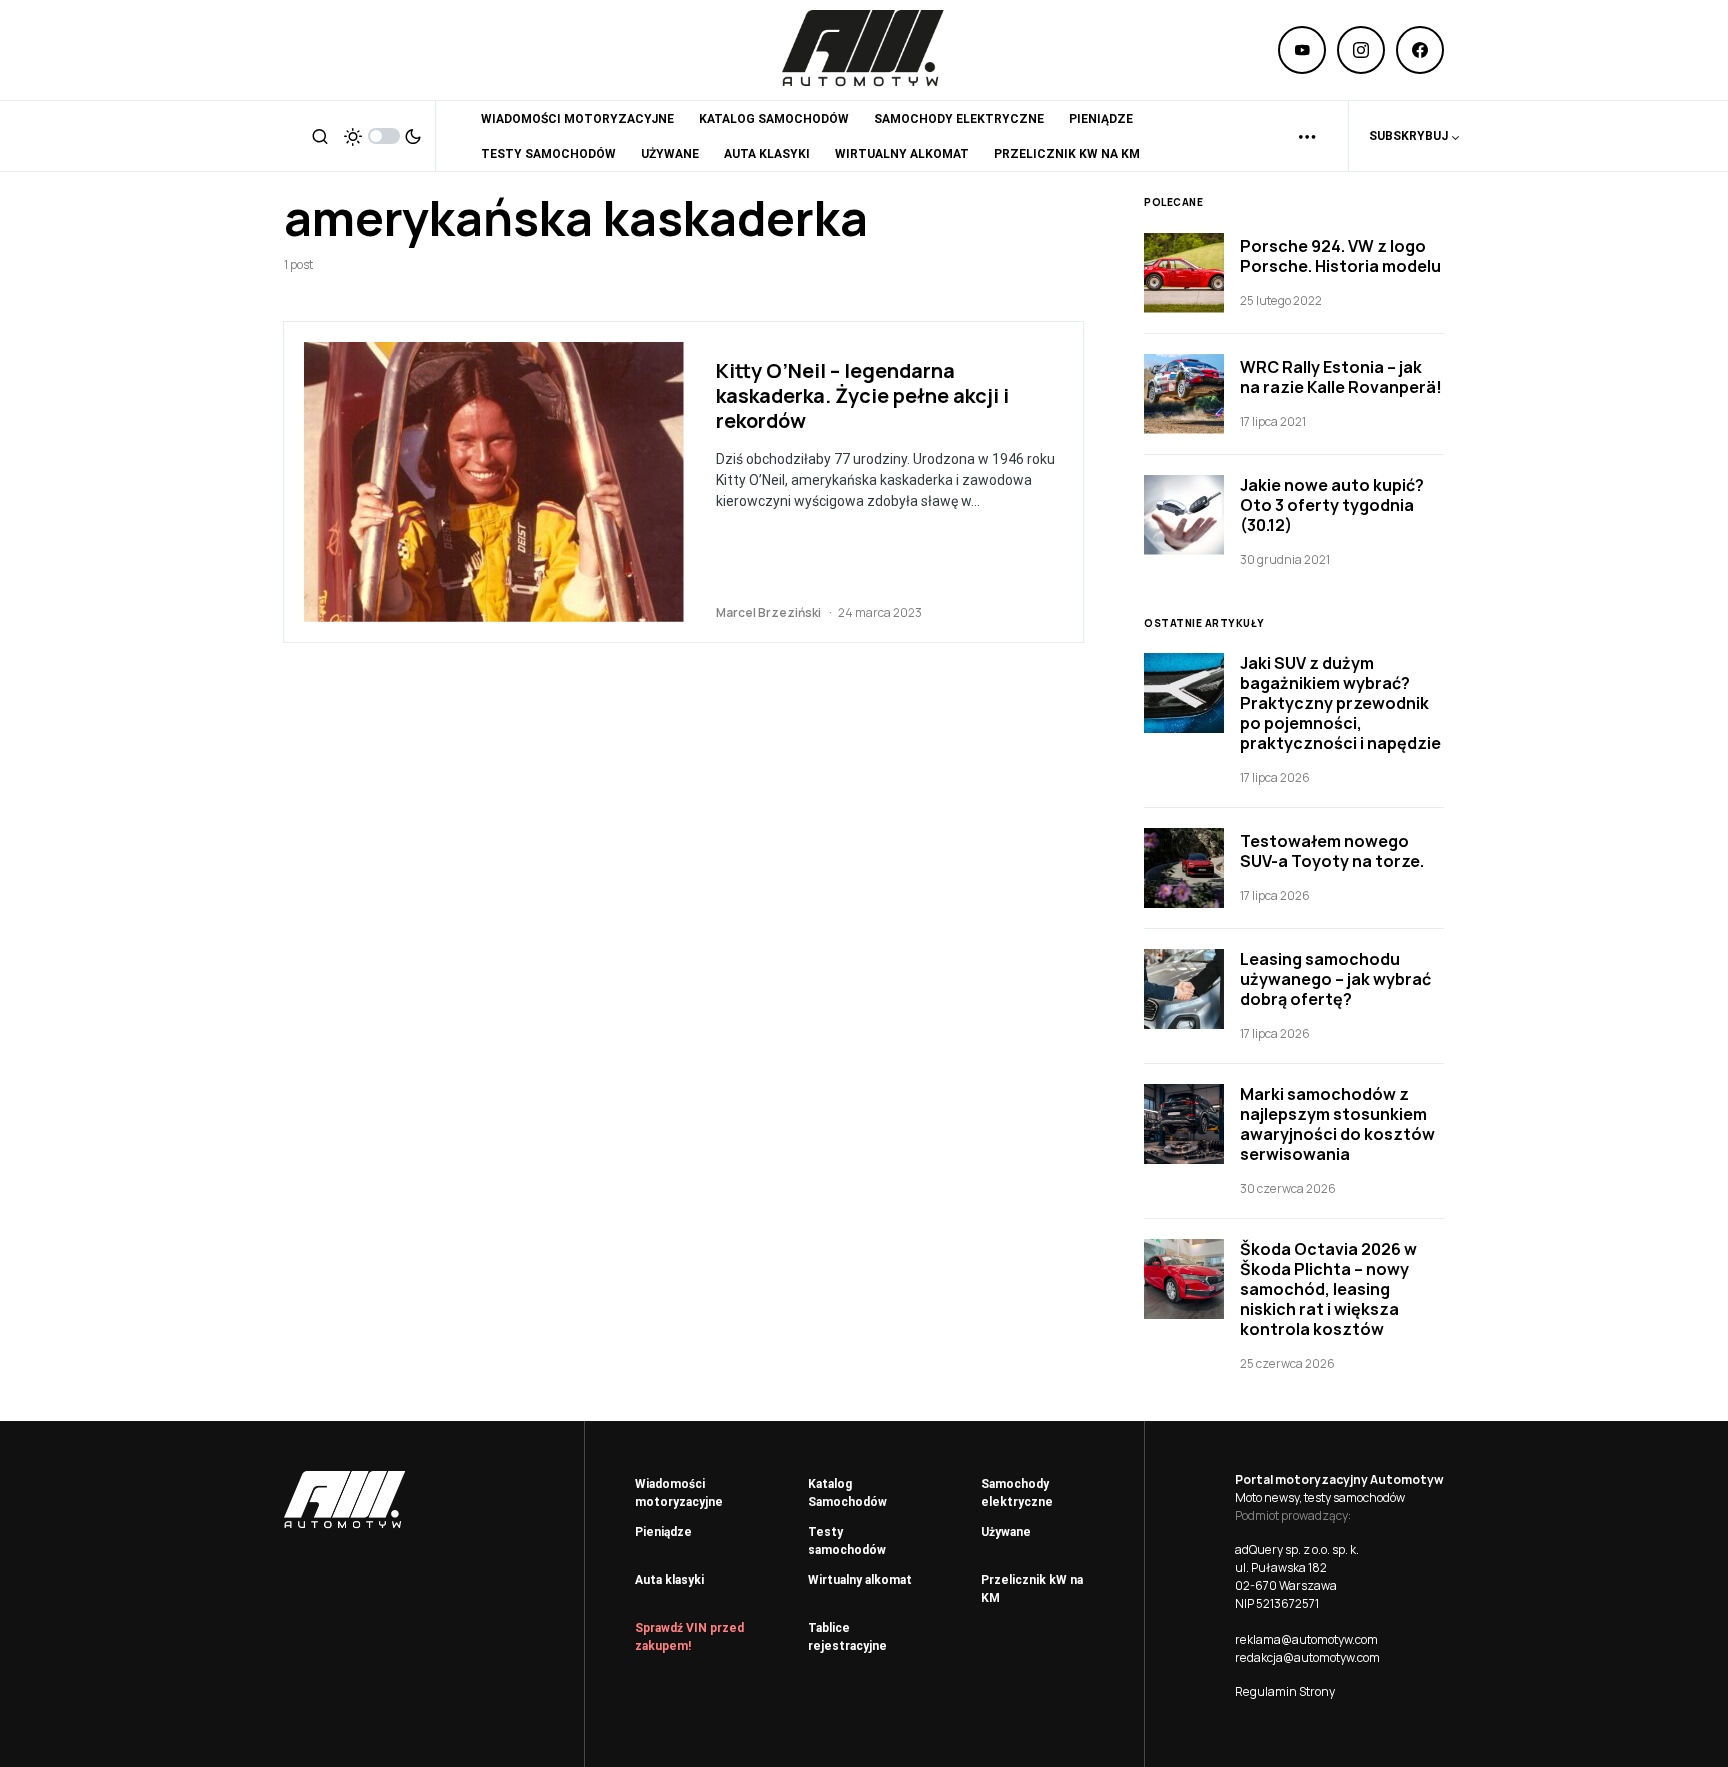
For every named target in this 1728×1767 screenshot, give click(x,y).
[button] (320, 136)
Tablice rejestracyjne (847, 1637)
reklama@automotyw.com (1306, 1639)
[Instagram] (1361, 50)
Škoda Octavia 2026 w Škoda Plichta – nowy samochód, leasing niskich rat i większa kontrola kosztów (1328, 1289)
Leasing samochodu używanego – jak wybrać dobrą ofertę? (1335, 979)
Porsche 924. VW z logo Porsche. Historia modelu (1340, 256)
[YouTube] (1302, 50)
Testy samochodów (847, 1541)
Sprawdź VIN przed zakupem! (689, 1637)
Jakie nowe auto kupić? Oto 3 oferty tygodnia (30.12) (1332, 505)
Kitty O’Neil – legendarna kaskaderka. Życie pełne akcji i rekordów (862, 395)
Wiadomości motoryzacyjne (679, 1493)
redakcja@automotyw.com (1307, 1657)
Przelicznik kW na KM (1032, 1589)
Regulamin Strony (1285, 1691)
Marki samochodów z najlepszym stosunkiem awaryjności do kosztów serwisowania (1337, 1124)
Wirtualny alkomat (860, 1580)
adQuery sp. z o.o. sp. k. (1297, 1549)
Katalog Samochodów (847, 1493)
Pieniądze (663, 1532)
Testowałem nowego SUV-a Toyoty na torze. (1332, 851)
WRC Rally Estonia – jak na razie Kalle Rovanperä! (1341, 377)
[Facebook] (1420, 50)
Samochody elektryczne (1017, 1493)
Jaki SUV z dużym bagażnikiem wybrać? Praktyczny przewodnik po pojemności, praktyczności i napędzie (1340, 703)
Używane (1006, 1532)
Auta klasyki (669, 1580)
